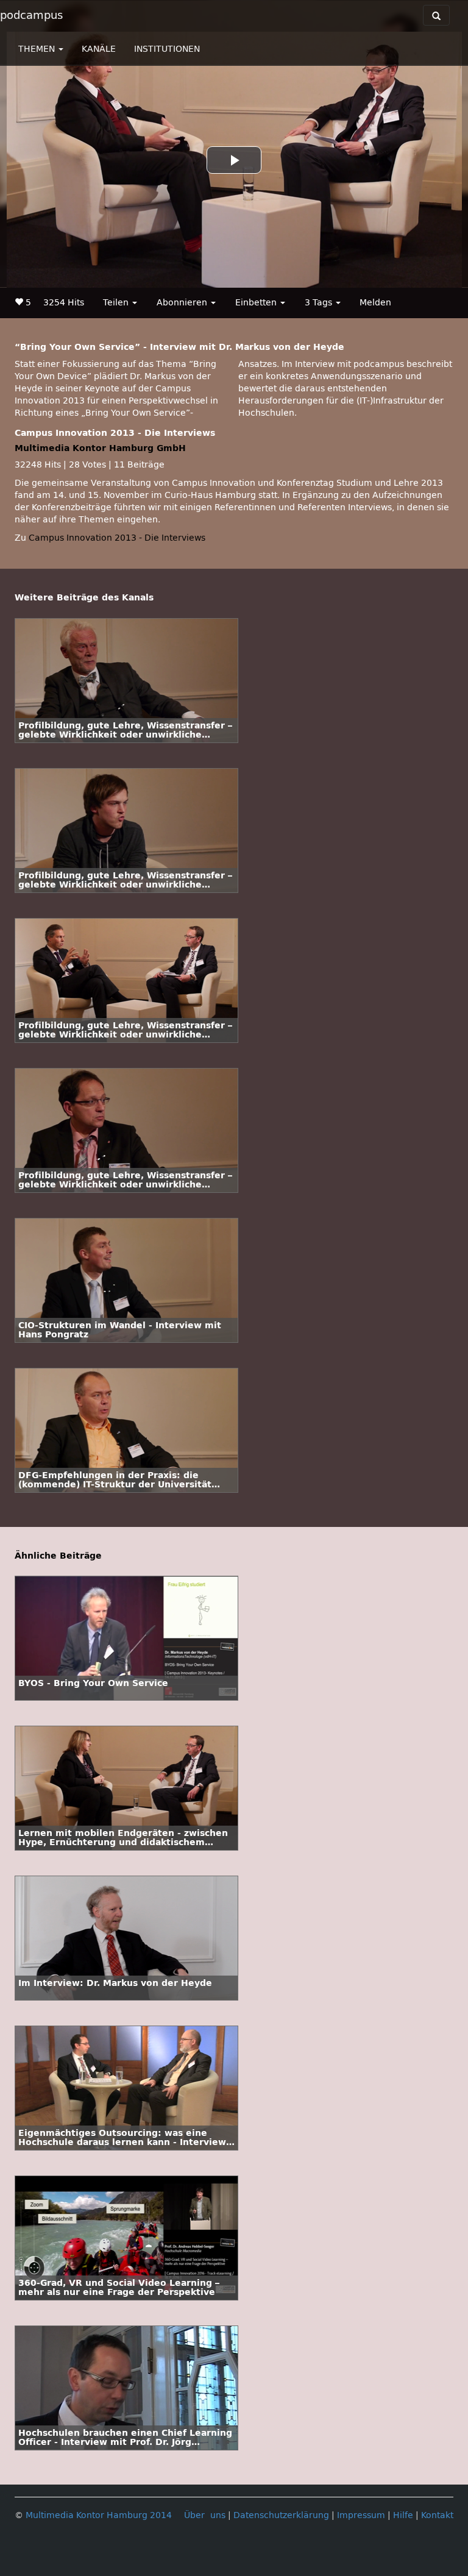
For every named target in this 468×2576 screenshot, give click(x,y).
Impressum (361, 2515)
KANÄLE (99, 49)
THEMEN (38, 49)
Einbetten (257, 303)
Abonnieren (183, 303)
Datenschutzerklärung (281, 2515)
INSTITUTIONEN (167, 49)
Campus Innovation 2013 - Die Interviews (117, 538)
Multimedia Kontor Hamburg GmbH (100, 448)
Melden (375, 303)
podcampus (31, 15)
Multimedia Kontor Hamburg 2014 (99, 2515)
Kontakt (437, 2515)
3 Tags (320, 303)
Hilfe (403, 2515)
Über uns (205, 2515)
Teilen (117, 303)
